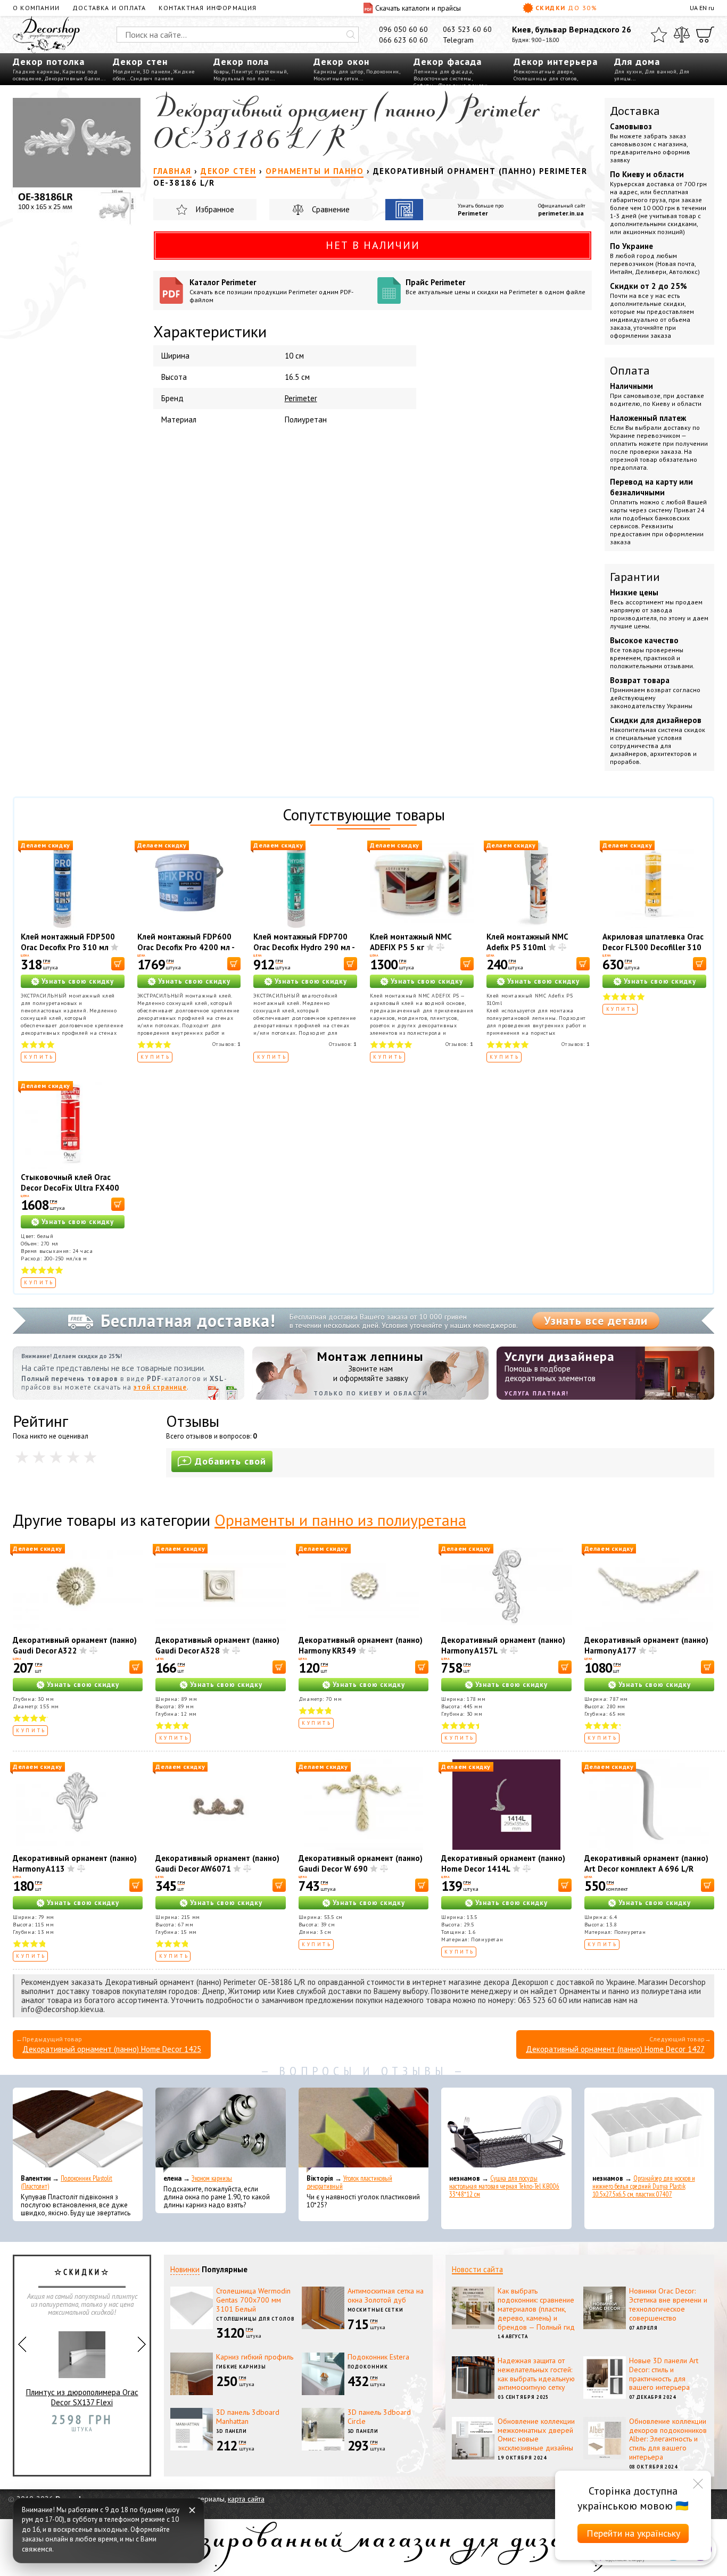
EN (703, 8)
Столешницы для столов (545, 78)
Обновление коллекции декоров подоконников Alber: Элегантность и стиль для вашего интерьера (668, 2439)
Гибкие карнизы (241, 2367)
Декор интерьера (556, 61)
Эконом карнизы (212, 2178)
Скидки (567, 8)
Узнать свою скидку (78, 981)
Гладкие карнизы (36, 72)
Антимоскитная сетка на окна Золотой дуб (386, 2295)
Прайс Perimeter (495, 286)
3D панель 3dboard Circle (379, 2417)
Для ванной (660, 72)
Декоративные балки (72, 78)
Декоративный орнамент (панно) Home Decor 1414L (503, 1863)
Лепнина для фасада (443, 72)
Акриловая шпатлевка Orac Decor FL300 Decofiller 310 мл (653, 947)
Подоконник (383, 72)
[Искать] (351, 35)
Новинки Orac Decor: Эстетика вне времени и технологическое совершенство (668, 2304)
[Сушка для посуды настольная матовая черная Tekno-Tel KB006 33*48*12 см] (506, 2130)
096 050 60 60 (403, 29)
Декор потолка (49, 61)
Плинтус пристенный (259, 72)
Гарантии (635, 577)
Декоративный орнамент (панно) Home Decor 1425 (112, 2049)
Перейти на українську (633, 2533)
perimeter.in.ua (561, 213)
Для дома (637, 61)
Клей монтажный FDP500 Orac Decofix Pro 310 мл (68, 942)
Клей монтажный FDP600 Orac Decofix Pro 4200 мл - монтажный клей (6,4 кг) (186, 947)
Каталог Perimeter (271, 290)
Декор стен (140, 61)
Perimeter (473, 213)
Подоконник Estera (378, 2357)
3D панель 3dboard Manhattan (248, 2417)
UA (694, 8)
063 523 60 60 (467, 29)
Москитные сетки (336, 78)
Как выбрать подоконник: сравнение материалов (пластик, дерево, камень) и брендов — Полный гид (536, 2309)
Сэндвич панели (152, 78)
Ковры (221, 72)
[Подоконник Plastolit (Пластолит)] (78, 2130)
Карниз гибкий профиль (255, 2357)
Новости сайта (477, 2269)
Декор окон (341, 61)
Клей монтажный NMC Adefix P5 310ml (527, 942)
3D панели (157, 72)
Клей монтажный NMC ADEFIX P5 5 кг (411, 942)
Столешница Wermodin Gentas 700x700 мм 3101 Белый (253, 2300)
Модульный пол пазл (242, 78)
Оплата (630, 370)
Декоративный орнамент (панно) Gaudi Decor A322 (75, 1645)
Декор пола (241, 61)
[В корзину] (118, 964)
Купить (39, 1057)
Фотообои (82, 2419)
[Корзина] (705, 35)
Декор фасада (448, 61)
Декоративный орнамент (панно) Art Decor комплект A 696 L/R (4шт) (646, 1869)
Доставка (635, 111)
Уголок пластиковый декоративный (349, 2182)
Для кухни (628, 72)
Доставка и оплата (109, 8)
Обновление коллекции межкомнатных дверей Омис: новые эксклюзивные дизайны (536, 2434)
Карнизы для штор (338, 72)
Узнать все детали (596, 1320)
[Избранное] (659, 35)
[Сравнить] (682, 35)
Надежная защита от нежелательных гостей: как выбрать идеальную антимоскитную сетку (536, 2374)
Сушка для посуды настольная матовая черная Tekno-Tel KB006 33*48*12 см (504, 2186)
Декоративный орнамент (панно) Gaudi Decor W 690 (361, 1863)
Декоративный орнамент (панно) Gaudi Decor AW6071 (217, 1863)
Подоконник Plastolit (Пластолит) (67, 2182)
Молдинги (126, 72)
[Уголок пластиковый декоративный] (363, 2130)
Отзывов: (226, 1044)
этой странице (160, 1387)
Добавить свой (230, 1461)
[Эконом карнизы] (220, 2130)
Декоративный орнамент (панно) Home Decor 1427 (615, 2049)
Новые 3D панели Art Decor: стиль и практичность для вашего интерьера (664, 2374)
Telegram (458, 40)
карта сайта (246, 2499)
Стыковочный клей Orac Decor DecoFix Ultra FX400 (70, 1182)
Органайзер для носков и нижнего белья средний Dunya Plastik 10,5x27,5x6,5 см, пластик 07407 (644, 2186)
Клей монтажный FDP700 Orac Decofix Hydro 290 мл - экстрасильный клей (304, 947)
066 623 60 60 (403, 40)
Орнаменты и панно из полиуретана (340, 1520)
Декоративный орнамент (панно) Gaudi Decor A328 (217, 1645)
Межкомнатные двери (543, 72)
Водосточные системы (443, 78)
